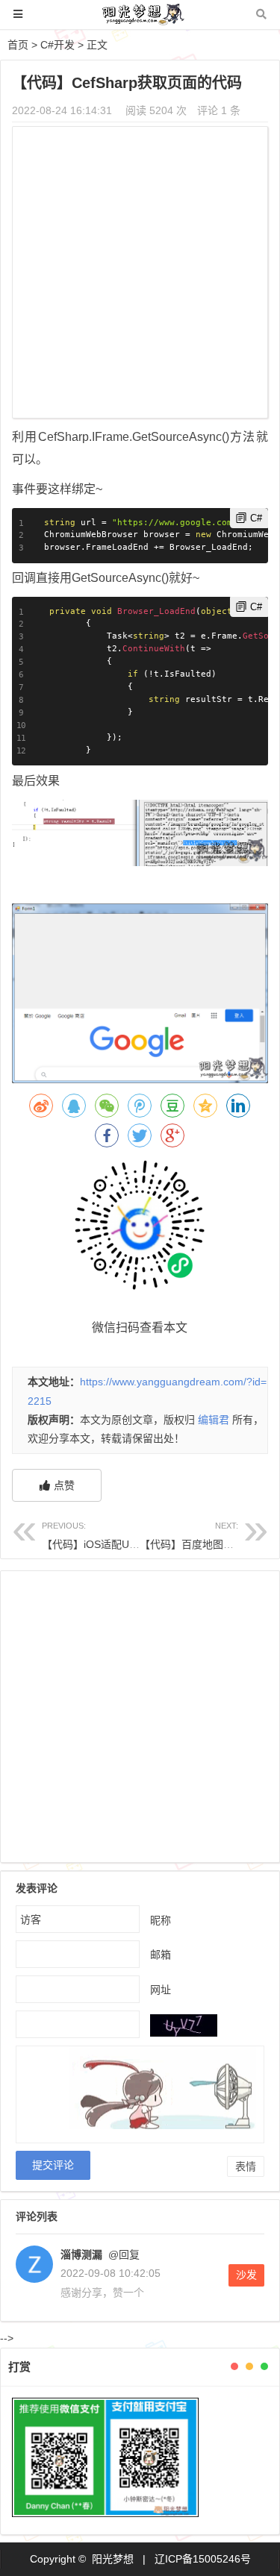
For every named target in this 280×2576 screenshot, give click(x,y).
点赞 (64, 1485)
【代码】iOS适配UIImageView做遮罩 (129, 1536)
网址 (161, 1989)
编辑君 (214, 1420)
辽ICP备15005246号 (203, 2559)
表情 (246, 2166)
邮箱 (161, 1954)
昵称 (161, 1920)
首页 (18, 45)
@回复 (122, 2254)
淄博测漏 (81, 2254)
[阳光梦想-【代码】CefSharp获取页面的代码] (140, 21)
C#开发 (57, 45)
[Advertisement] (140, 274)
